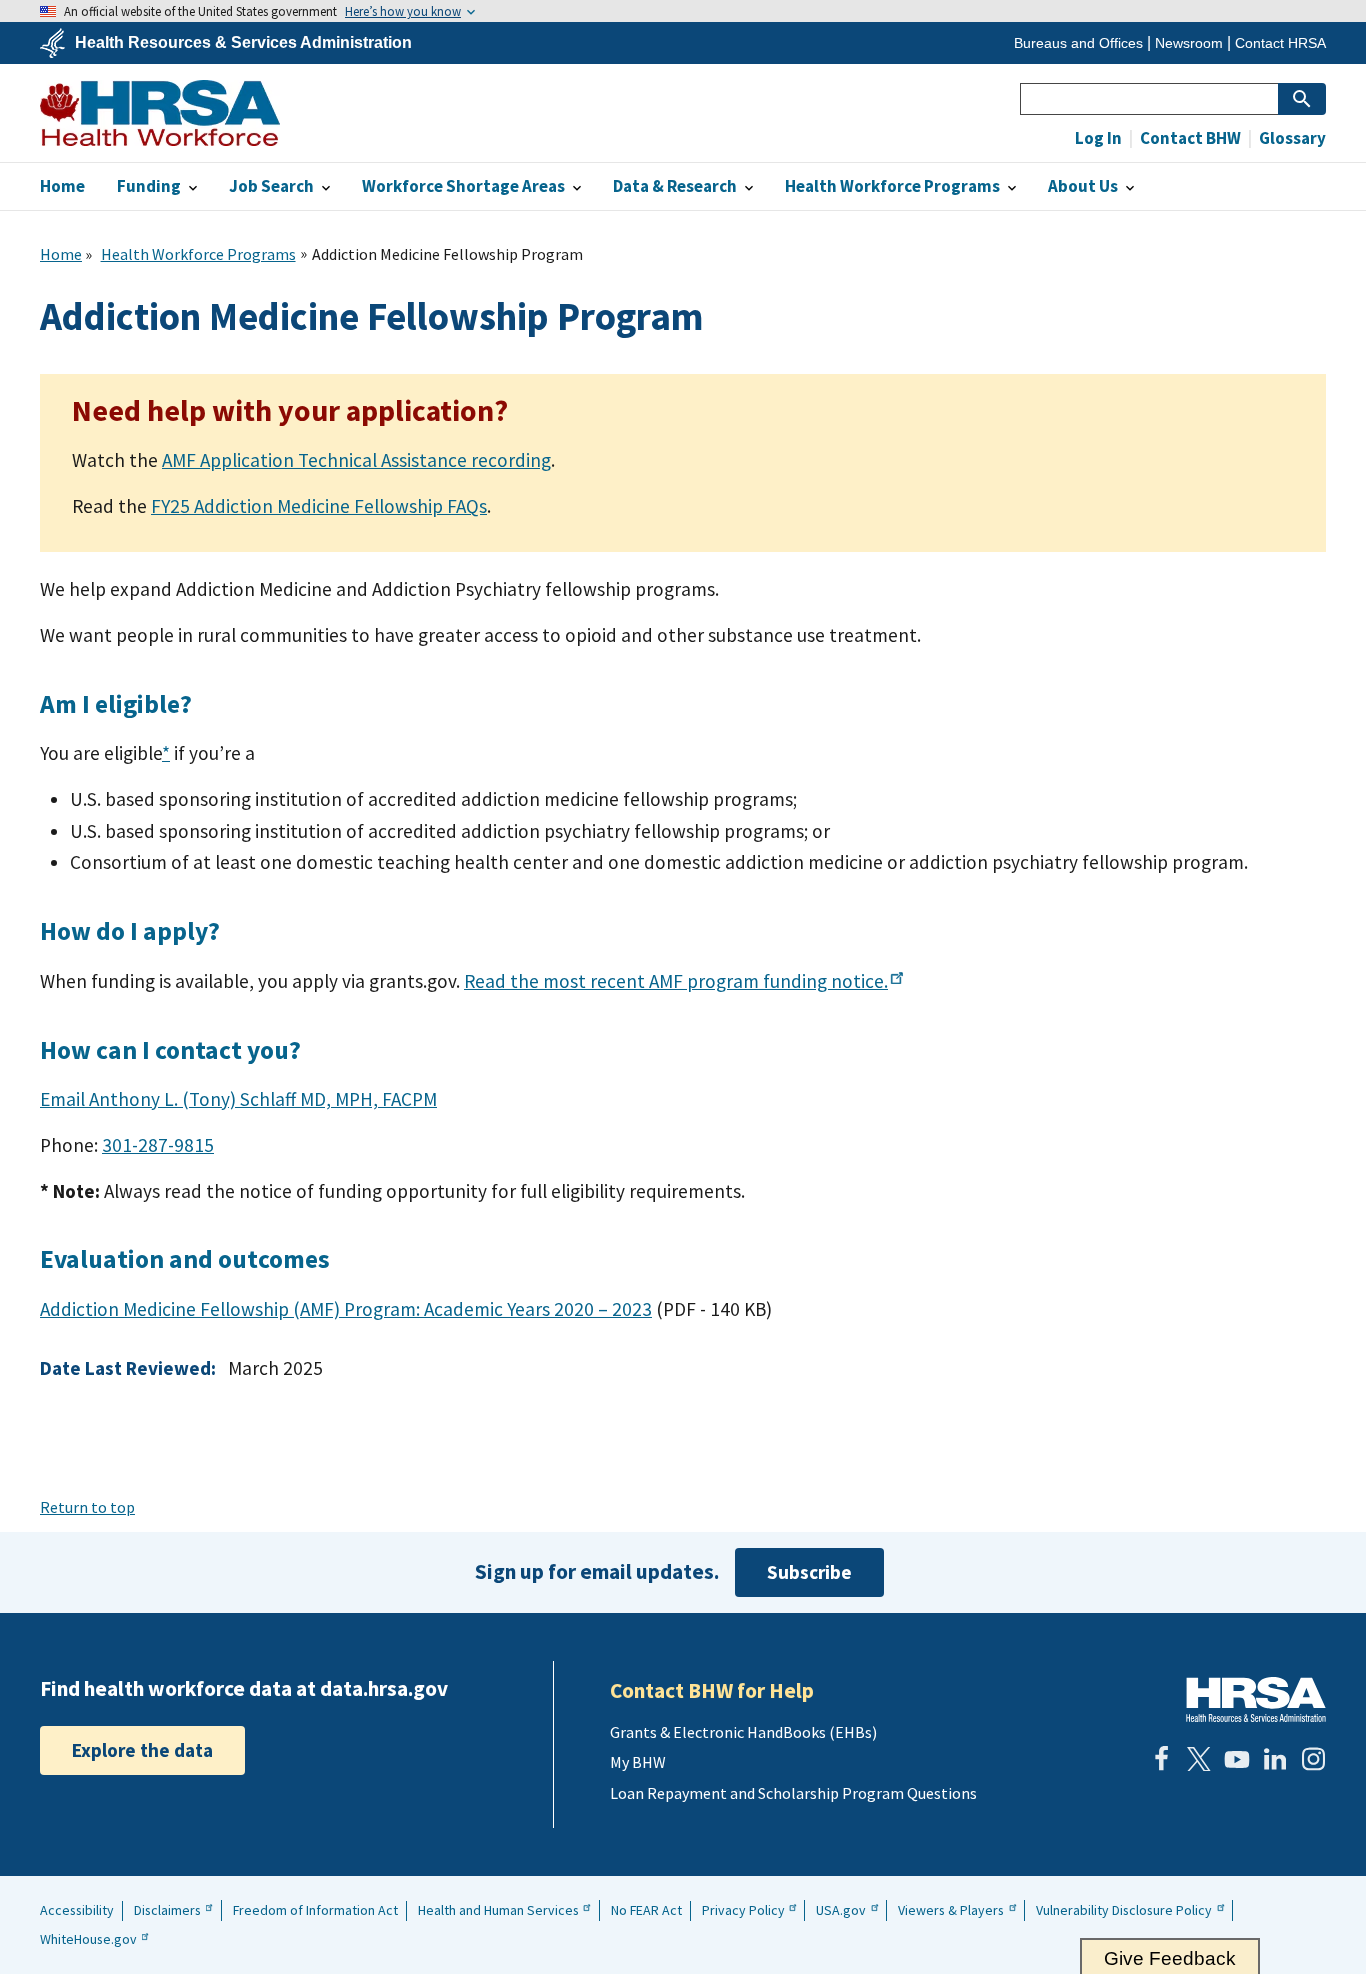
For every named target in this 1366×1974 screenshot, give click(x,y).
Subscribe (809, 1572)
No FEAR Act (646, 1910)
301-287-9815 (158, 1145)
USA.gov (841, 1910)
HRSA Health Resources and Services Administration (1256, 1699)
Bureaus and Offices (1078, 43)
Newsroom (1189, 43)
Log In (1098, 138)
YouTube (1237, 1759)
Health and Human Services (498, 1910)
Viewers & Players (951, 1910)
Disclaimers (167, 1910)
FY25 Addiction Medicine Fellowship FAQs (319, 506)
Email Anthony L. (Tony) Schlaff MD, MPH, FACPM (238, 1099)
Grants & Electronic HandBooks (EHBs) (743, 1732)
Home (61, 254)
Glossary (1291, 138)
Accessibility (77, 1910)
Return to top (87, 1507)
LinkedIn (1275, 1759)
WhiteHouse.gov (88, 1939)
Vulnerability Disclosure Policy (1124, 1910)
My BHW (638, 1762)
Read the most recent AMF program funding (676, 981)
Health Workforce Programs (198, 254)
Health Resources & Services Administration (243, 43)
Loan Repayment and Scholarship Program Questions (793, 1793)
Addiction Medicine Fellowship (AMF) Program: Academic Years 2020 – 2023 (346, 1309)
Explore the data (142, 1750)
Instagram (1313, 1759)
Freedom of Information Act (315, 1910)
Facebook (1161, 1759)
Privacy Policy (743, 1910)
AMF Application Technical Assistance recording (356, 460)
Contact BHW (1189, 138)
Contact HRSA (1280, 43)
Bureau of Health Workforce (160, 113)
